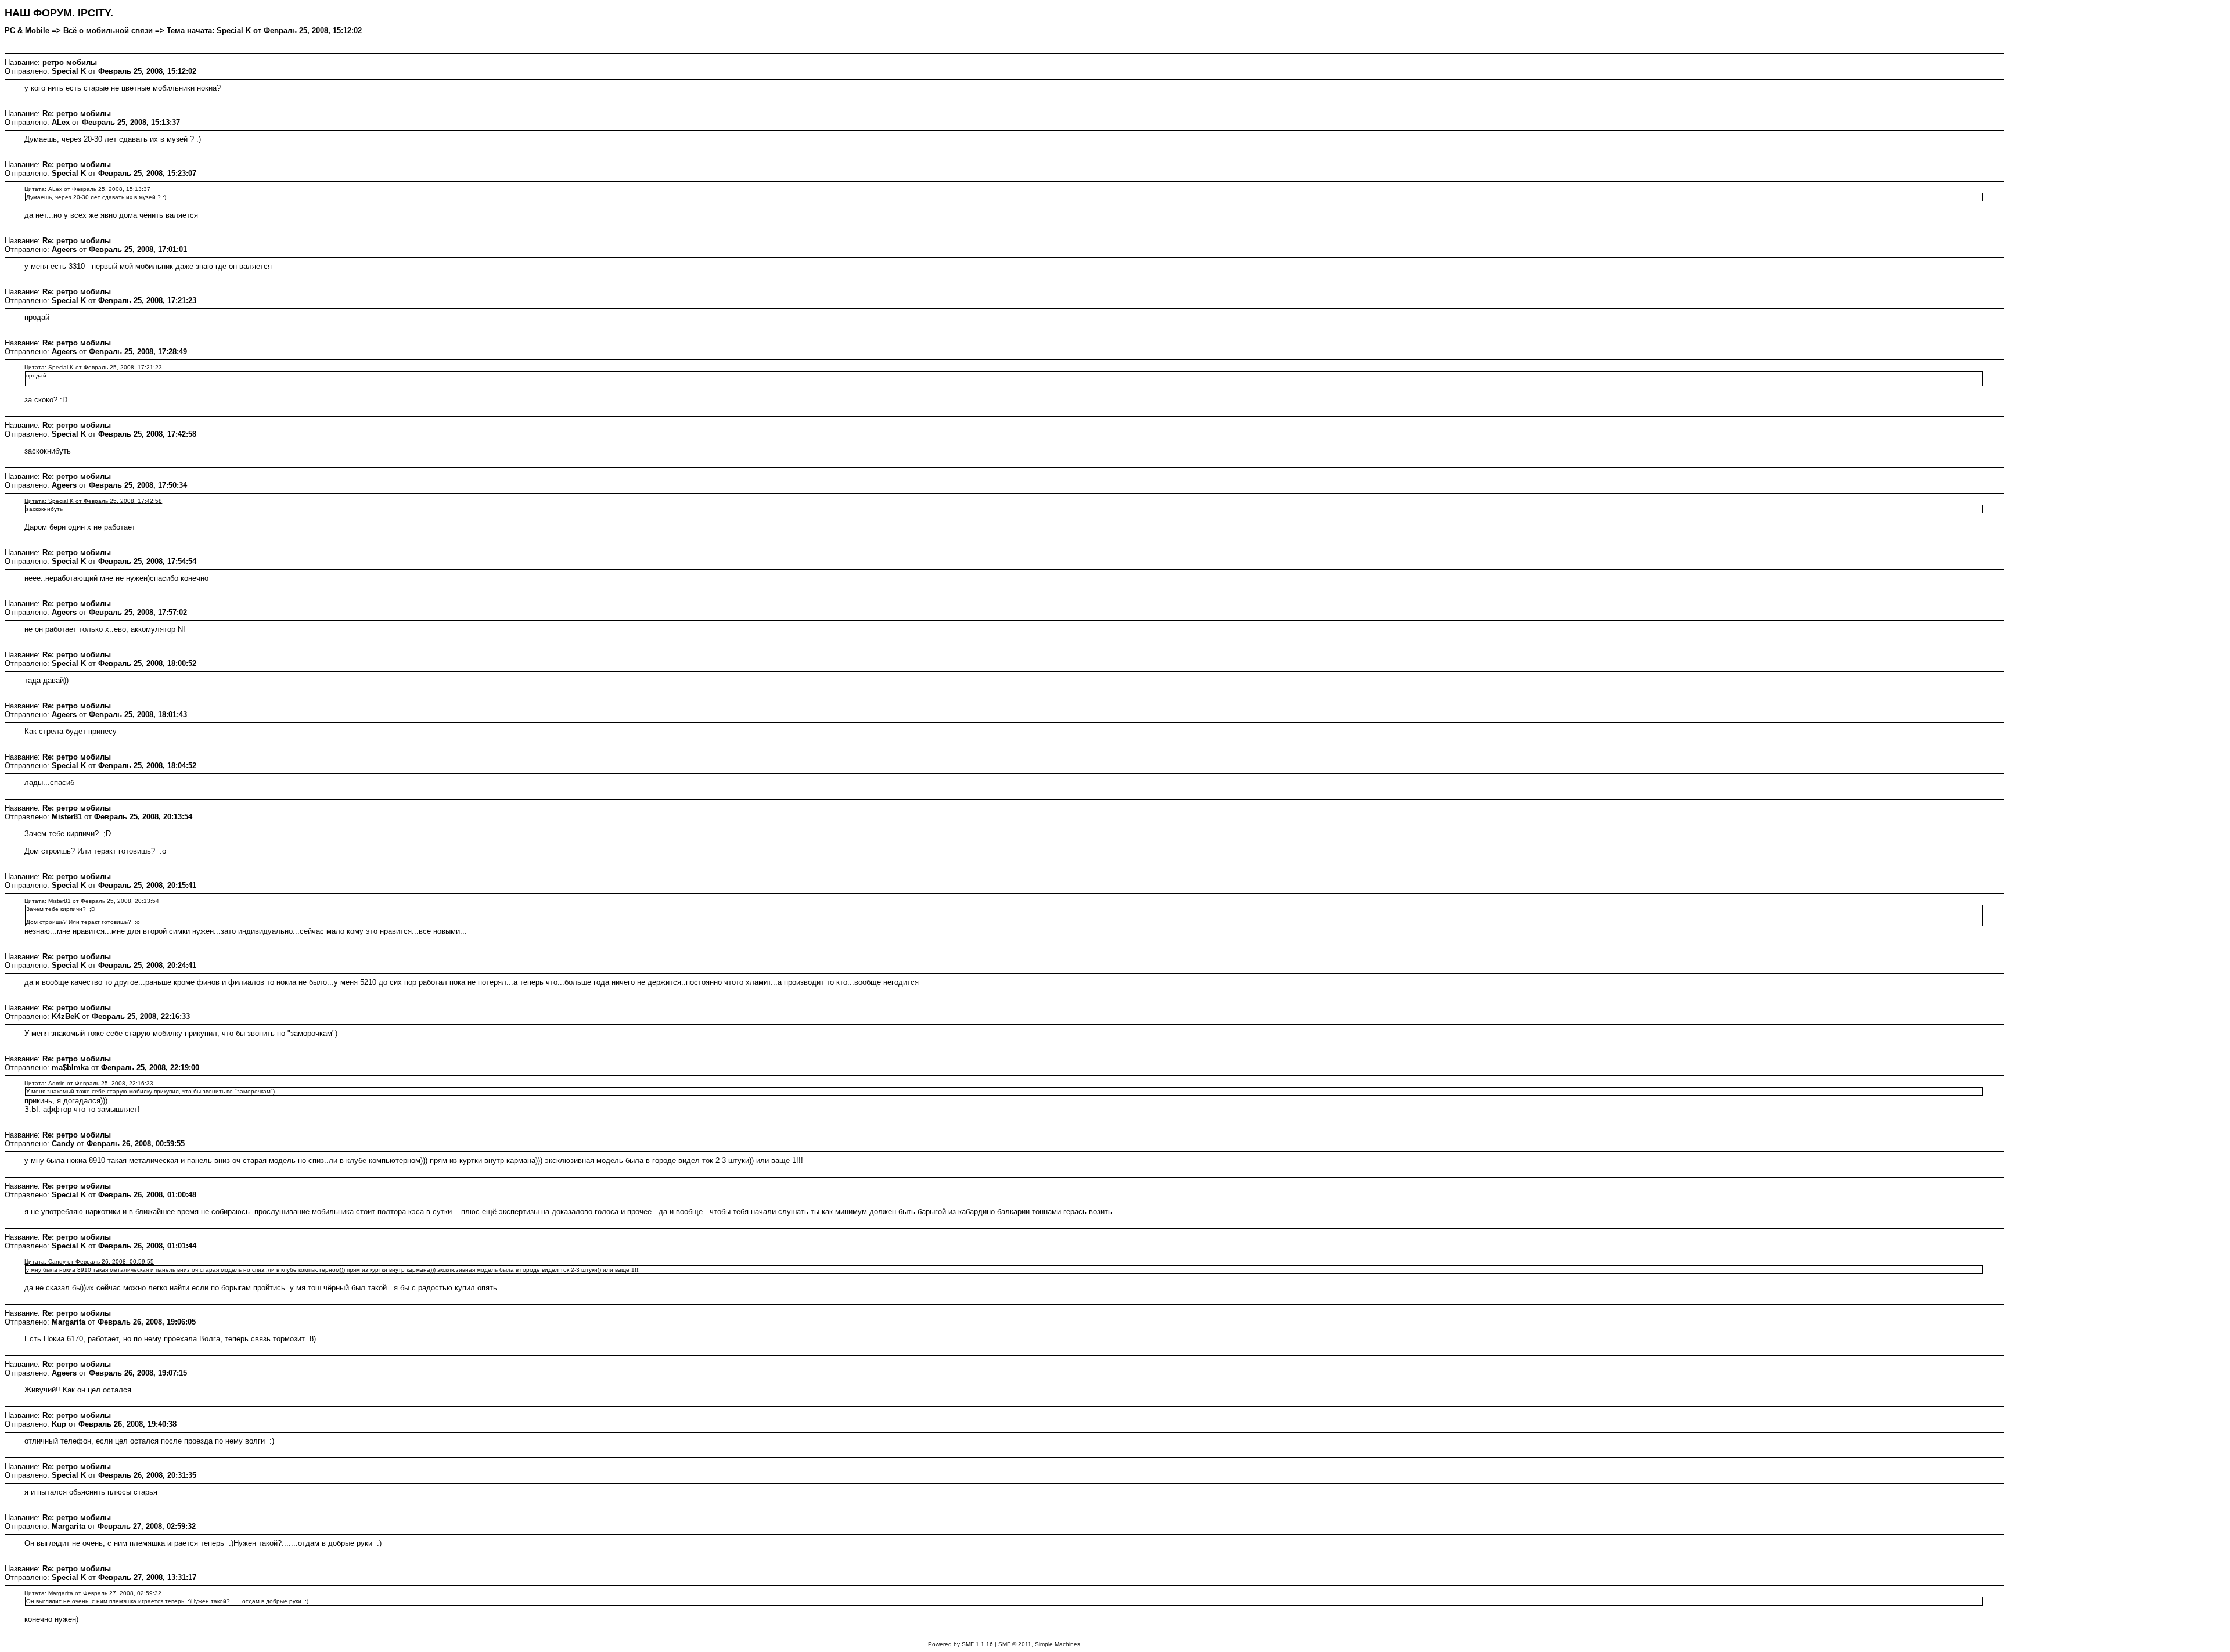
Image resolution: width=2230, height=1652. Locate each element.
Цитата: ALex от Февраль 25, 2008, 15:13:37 (87, 189)
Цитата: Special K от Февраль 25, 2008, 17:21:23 (93, 367)
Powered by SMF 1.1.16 (961, 1644)
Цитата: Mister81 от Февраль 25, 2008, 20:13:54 (92, 901)
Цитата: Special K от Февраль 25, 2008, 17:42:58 (93, 501)
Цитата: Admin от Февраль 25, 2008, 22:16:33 (89, 1083)
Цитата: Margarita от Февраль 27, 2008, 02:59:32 (93, 1593)
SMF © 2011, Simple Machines (1039, 1644)
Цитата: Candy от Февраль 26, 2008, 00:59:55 (89, 1262)
